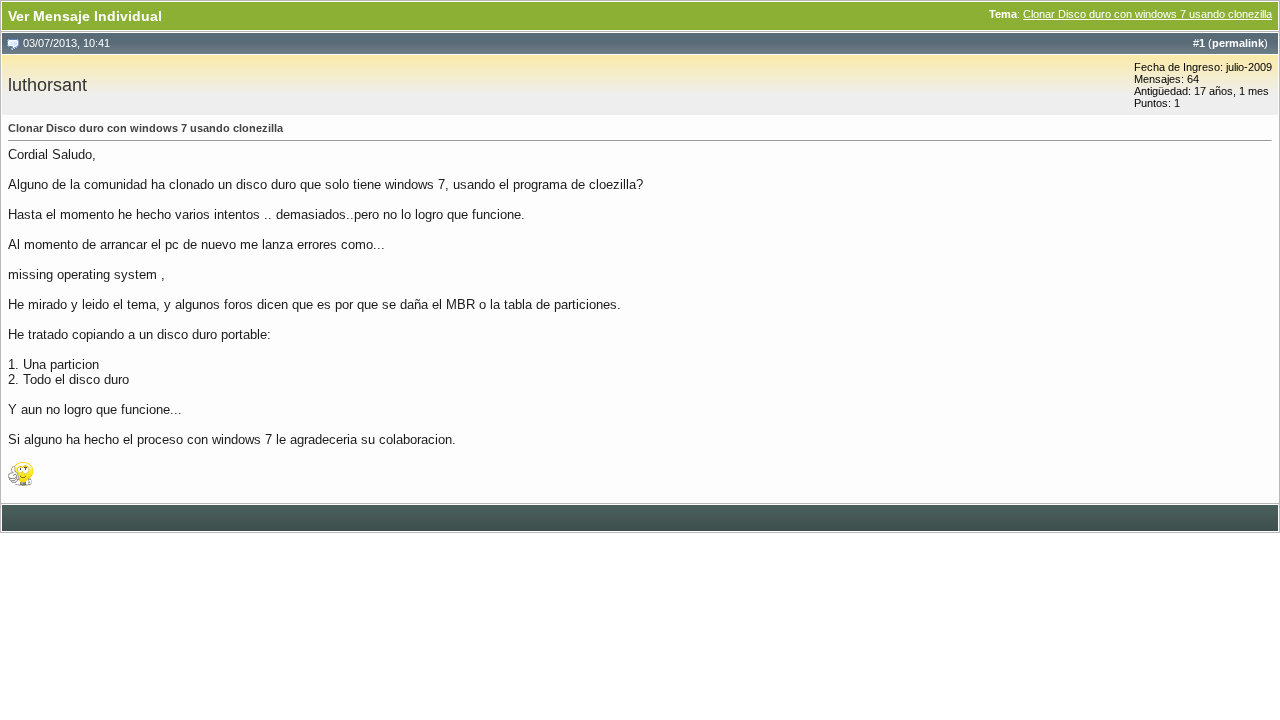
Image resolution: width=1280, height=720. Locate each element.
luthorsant (47, 85)
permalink (1238, 43)
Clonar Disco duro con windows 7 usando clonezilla (1147, 14)
